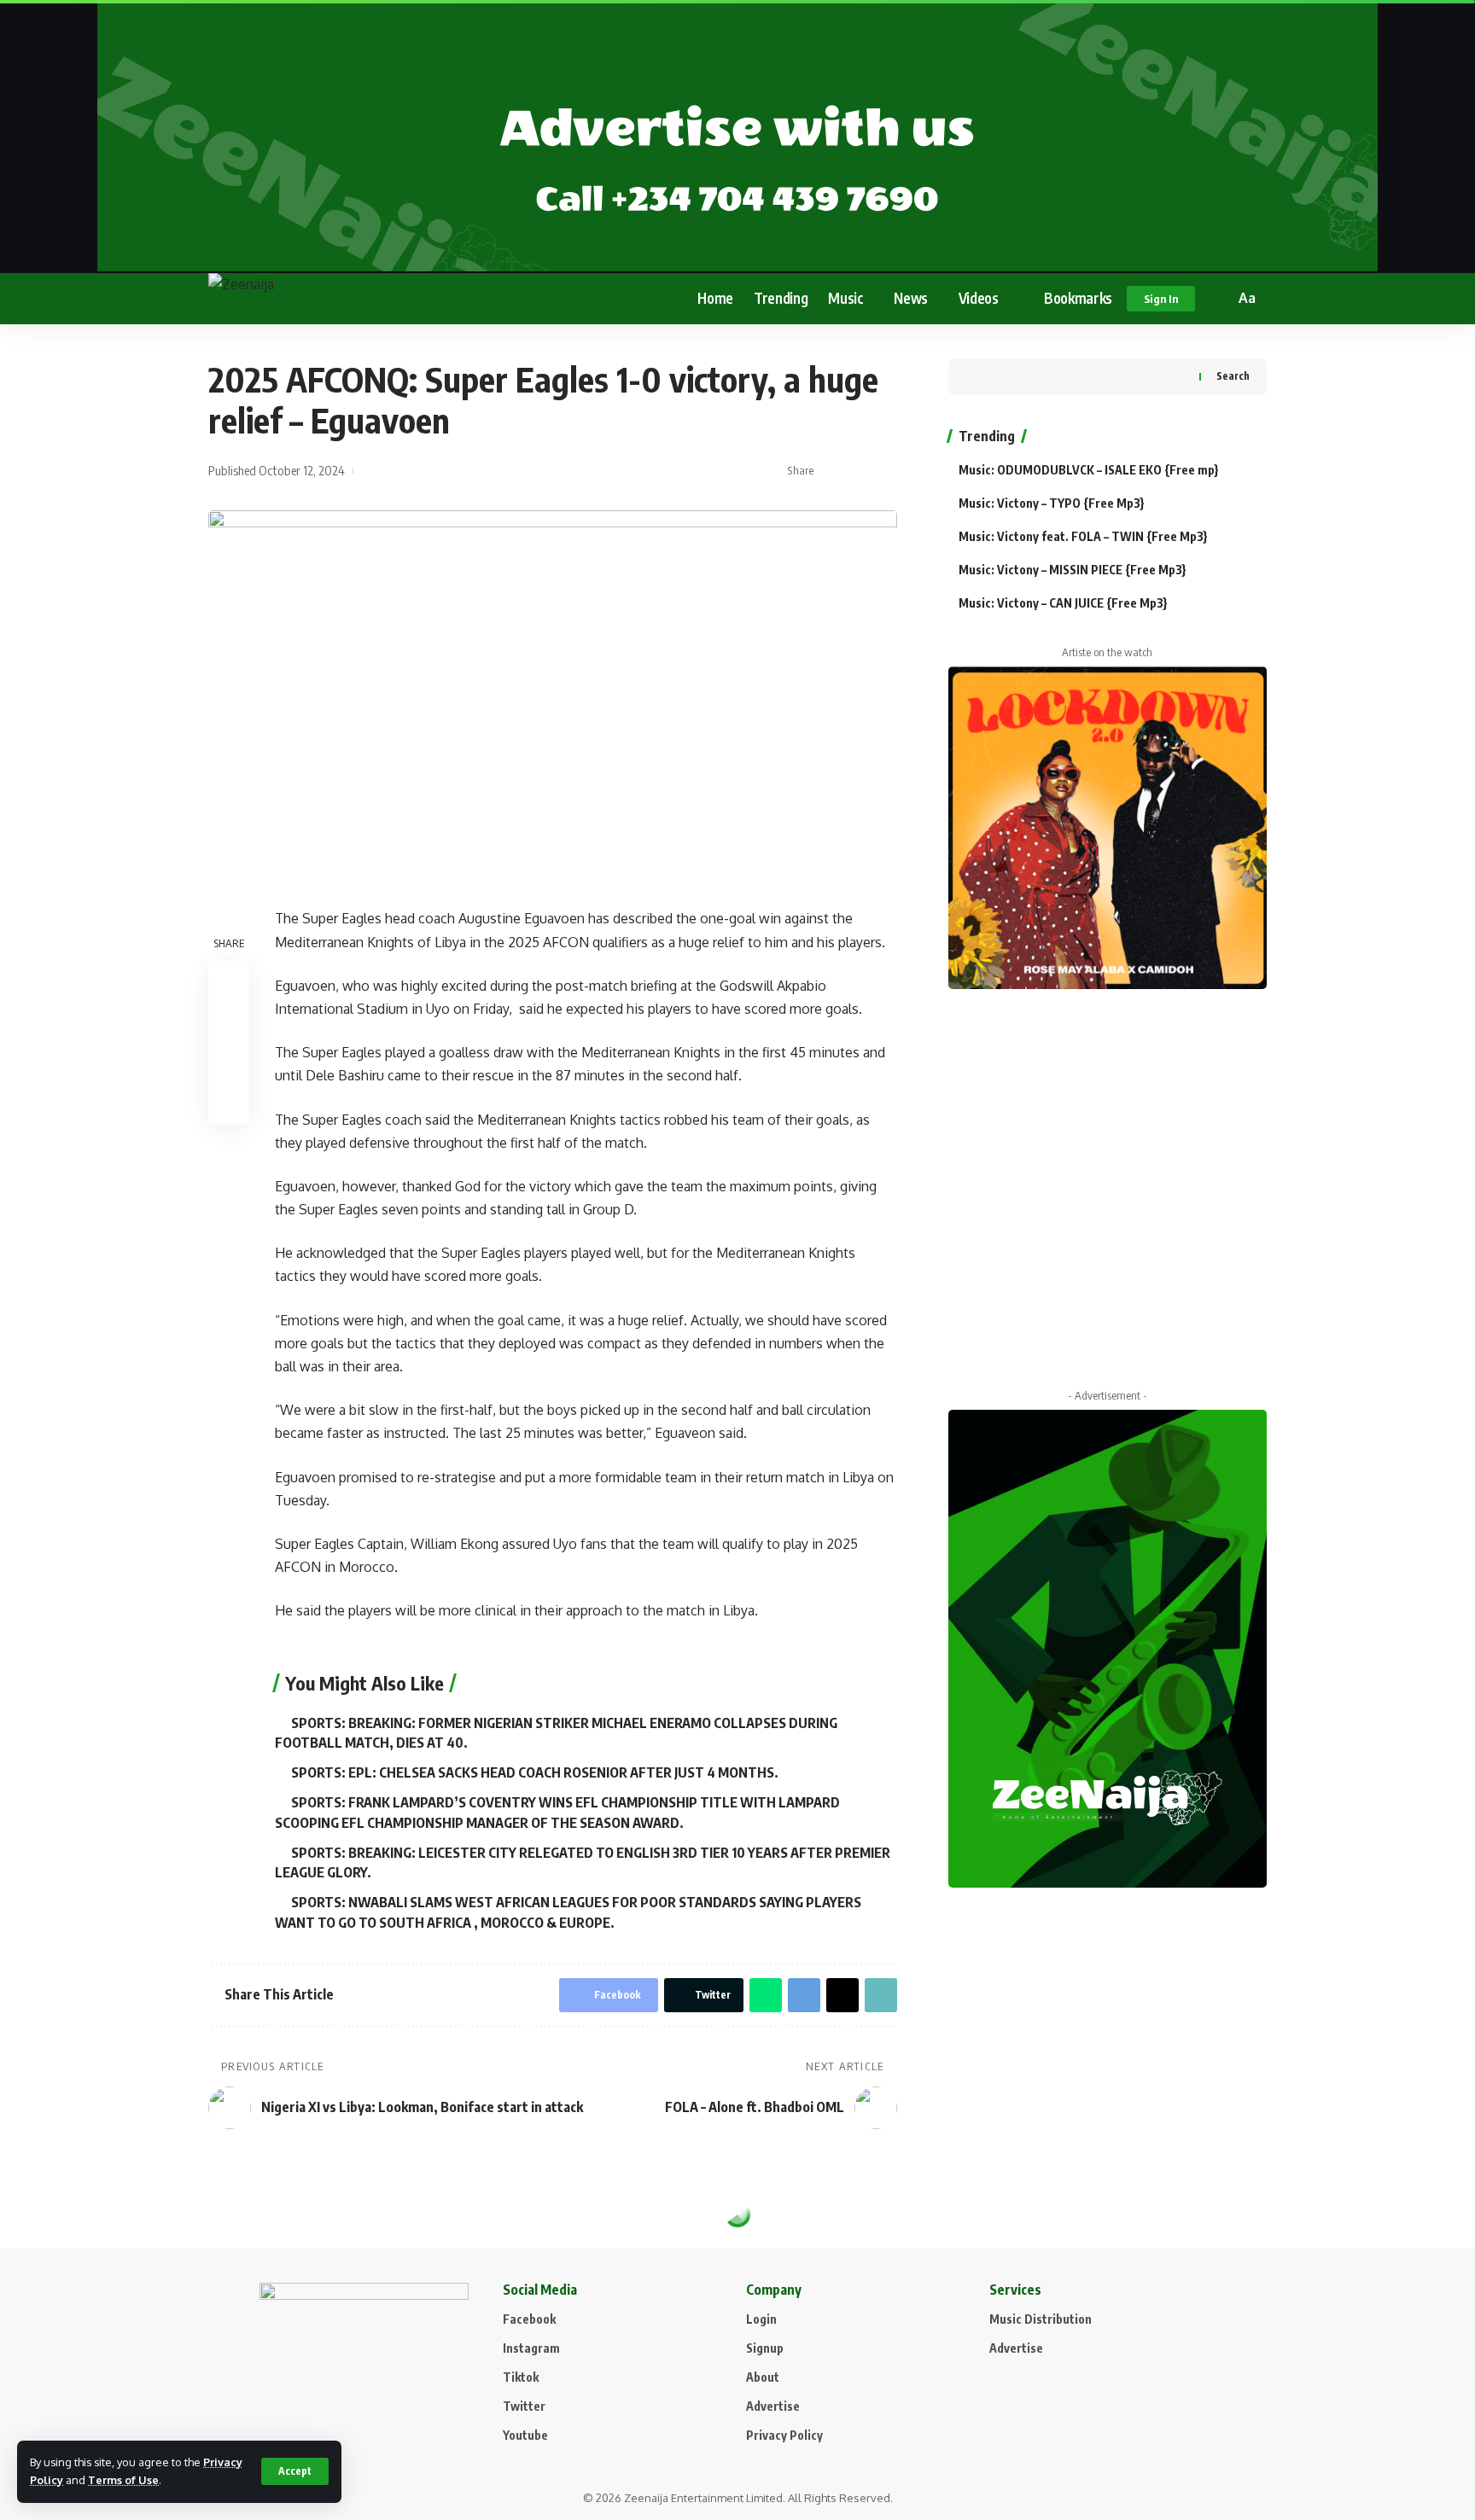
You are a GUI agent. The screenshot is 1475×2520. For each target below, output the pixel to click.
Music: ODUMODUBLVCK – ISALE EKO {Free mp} (1089, 470)
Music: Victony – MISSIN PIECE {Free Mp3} (1073, 570)
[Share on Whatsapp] (766, 1995)
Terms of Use (123, 2480)
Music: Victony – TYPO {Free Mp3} (1052, 503)
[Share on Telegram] (804, 1995)
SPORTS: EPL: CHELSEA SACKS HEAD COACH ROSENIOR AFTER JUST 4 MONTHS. (535, 1772)
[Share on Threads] (842, 1995)
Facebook (529, 2319)
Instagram (531, 2348)
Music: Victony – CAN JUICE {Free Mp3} (1063, 603)
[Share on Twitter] (859, 471)
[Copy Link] (885, 471)
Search (1233, 376)
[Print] (229, 1104)
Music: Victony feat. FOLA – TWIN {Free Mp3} (1083, 536)
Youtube (525, 2435)
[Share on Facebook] (832, 471)
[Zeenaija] (298, 299)
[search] (1219, 299)
